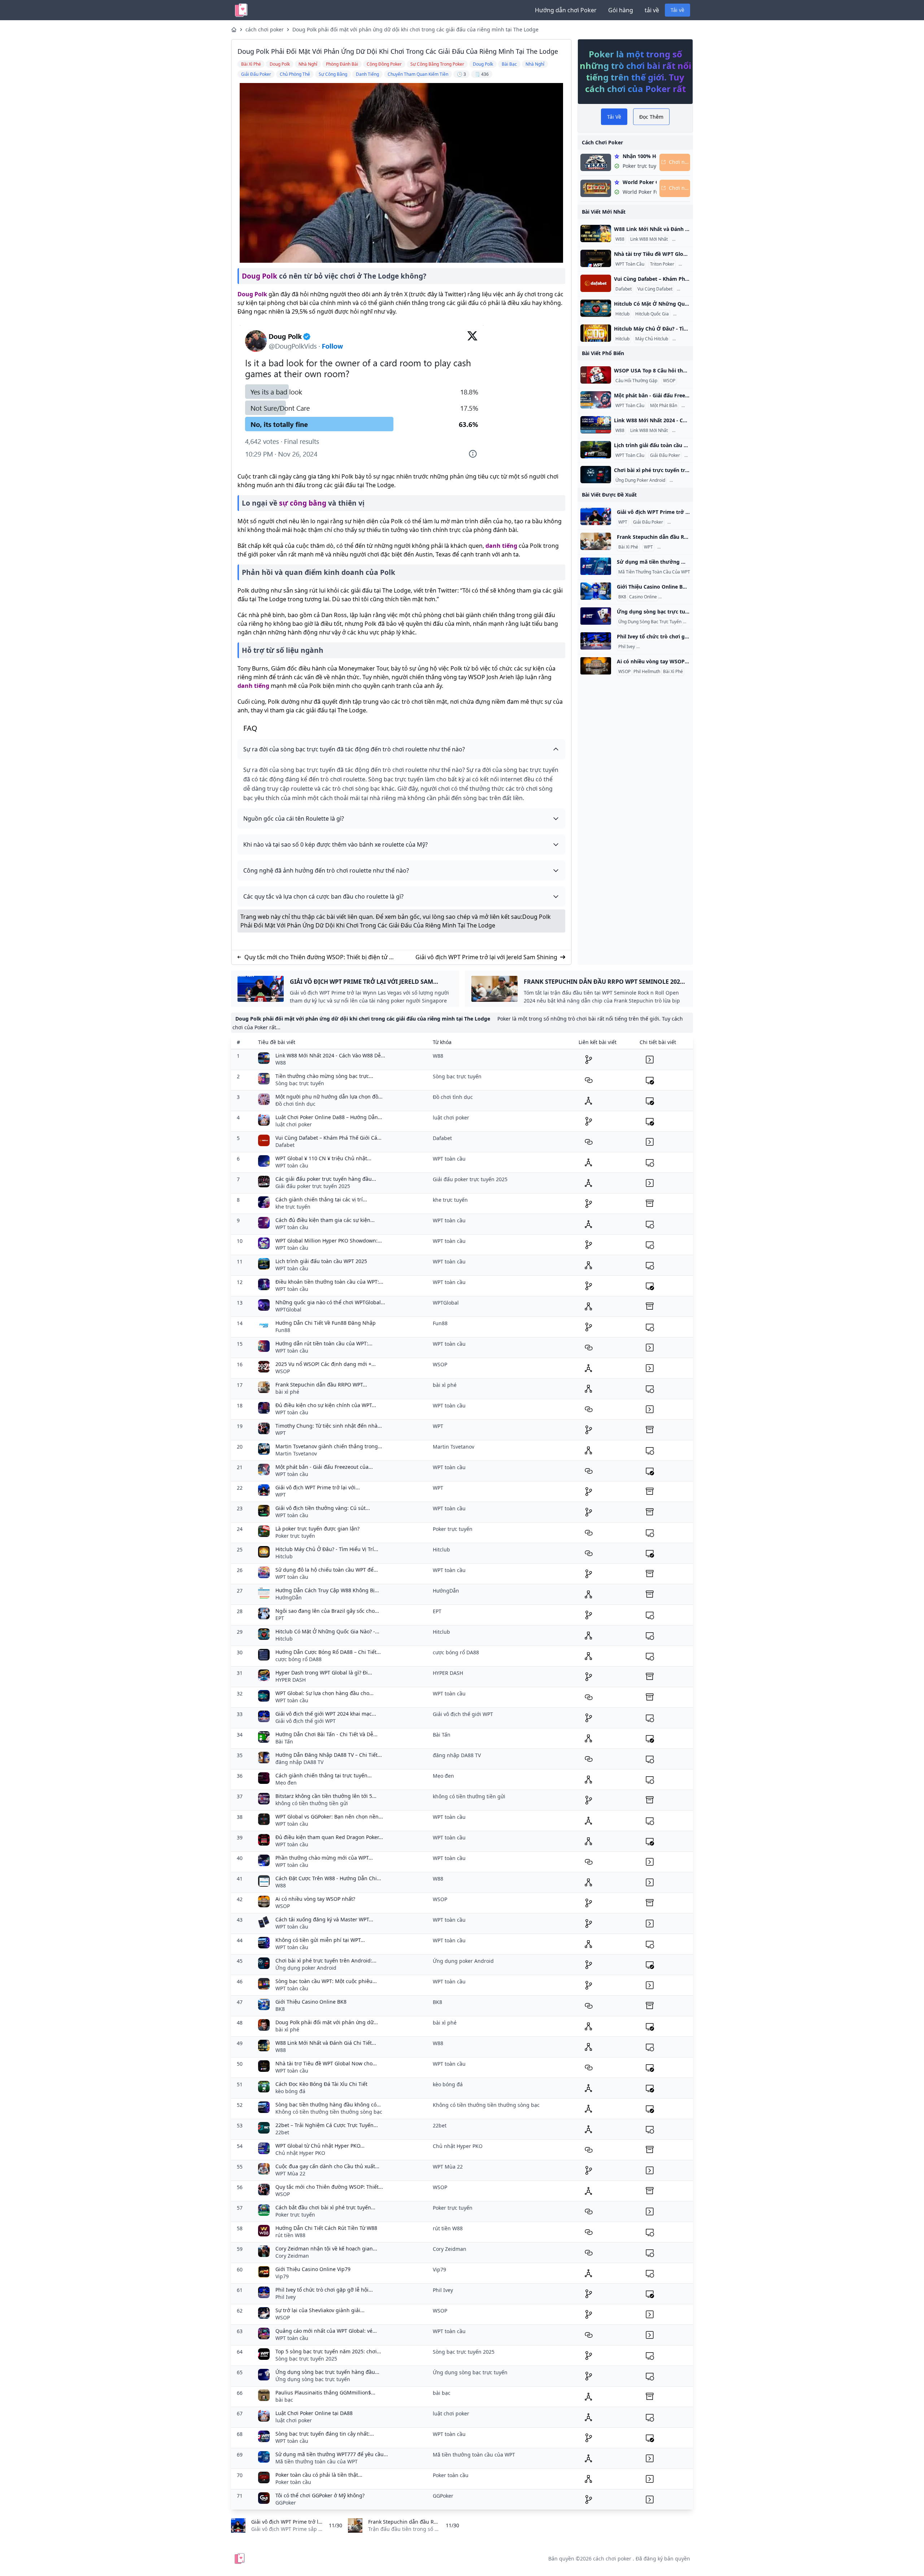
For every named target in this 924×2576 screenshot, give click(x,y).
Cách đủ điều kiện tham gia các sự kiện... (325, 1220)
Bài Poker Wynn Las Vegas (664, 647)
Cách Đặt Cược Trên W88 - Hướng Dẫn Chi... (328, 1878)
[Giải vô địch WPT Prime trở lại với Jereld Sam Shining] (596, 516)
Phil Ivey (627, 647)
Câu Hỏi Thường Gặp (636, 381)
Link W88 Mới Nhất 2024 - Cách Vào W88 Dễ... (330, 1055)
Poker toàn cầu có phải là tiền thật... (319, 2475)
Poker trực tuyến (295, 1536)
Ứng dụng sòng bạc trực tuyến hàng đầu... (327, 2372)
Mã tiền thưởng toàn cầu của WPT (317, 2461)
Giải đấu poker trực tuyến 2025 (313, 1186)
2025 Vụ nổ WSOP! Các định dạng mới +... (326, 1364)
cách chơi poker (265, 29)
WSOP (669, 381)
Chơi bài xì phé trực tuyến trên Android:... (326, 1961)
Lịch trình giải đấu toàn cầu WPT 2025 (321, 1261)
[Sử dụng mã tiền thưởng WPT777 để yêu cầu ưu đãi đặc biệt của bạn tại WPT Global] (596, 566)
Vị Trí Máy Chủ (688, 339)
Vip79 (282, 2276)
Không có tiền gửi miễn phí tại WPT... (320, 1940)
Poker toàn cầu (293, 2482)
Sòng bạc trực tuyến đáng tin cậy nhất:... (325, 2434)
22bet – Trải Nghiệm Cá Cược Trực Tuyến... (327, 2125)
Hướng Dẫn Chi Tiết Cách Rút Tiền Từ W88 (326, 2228)
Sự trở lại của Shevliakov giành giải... (320, 2310)
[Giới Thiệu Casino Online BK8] (596, 591)
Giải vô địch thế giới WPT (306, 1721)
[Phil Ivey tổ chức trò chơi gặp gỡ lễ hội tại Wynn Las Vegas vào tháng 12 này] (596, 641)
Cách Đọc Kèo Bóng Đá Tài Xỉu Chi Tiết (321, 2084)
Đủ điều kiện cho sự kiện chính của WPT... (326, 1405)
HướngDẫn (289, 1597)
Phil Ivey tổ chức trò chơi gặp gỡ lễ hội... (324, 2290)
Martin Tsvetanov (296, 1453)
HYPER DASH (291, 1680)
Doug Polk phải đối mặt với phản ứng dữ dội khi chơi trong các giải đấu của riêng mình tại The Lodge (415, 29)
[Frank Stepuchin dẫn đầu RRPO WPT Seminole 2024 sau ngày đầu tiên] (596, 541)
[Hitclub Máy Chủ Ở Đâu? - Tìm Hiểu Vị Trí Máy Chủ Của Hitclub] (596, 333)
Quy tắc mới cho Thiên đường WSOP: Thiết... (329, 2187)
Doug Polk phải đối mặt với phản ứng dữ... (327, 2022)
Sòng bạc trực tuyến (300, 1083)
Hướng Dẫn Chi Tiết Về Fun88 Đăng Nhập (326, 1323)
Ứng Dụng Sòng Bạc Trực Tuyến (650, 622)
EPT (280, 1618)
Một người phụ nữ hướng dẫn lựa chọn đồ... (329, 1097)
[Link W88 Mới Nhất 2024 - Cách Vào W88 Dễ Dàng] (596, 425)
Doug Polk (260, 276)
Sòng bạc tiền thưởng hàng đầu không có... (328, 2105)
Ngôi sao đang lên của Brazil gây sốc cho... (327, 1611)
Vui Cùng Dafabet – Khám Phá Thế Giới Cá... (328, 1138)
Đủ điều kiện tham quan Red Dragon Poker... (329, 1837)
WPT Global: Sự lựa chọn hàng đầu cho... (324, 1693)
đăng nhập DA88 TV (299, 1762)
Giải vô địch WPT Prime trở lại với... (318, 1487)
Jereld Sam (680, 522)
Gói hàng (621, 10)
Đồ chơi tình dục (295, 1104)
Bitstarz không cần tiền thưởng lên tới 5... (326, 1796)
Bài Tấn (284, 1741)
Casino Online (643, 597)
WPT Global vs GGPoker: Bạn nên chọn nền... (329, 1817)
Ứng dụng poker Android (306, 1968)
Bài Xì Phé (628, 547)
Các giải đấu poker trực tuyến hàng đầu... (326, 1179)
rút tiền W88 (290, 2235)
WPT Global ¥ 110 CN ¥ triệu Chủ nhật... (323, 1158)
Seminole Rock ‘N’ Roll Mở (684, 547)
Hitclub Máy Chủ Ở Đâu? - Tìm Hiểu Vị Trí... (327, 1549)
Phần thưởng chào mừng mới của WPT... (324, 1858)
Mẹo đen (286, 1783)
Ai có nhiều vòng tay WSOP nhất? (315, 1899)
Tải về (677, 10)
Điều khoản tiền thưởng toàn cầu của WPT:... (329, 1282)
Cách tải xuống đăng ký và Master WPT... (324, 1919)
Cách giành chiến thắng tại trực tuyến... (324, 1775)
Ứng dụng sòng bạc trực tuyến (313, 2379)
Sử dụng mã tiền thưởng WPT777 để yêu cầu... (332, 2454)
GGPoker (286, 2503)
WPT (623, 522)
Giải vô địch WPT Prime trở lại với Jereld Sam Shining (486, 957)
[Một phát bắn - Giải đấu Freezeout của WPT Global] (596, 400)
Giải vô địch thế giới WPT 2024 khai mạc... (326, 1714)
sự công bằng (303, 503)
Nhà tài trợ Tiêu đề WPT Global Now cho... (326, 2063)
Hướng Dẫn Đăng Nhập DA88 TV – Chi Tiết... (329, 1755)
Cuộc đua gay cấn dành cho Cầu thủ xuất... (327, 2166)
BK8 (622, 597)
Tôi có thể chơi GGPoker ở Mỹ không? (320, 2495)
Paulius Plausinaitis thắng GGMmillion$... (325, 2392)
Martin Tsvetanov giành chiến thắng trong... (329, 1446)
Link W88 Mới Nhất (649, 239)
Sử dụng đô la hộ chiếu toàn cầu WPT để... (327, 1570)
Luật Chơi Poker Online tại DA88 (314, 2413)
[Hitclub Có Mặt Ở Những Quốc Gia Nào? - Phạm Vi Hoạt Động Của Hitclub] (596, 308)
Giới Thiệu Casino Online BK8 (311, 2002)
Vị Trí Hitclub (687, 314)
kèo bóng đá (290, 2091)
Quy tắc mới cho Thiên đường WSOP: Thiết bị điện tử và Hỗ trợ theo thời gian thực (320, 957)
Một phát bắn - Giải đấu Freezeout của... (324, 1467)
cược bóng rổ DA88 (298, 1659)
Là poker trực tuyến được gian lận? (317, 1529)
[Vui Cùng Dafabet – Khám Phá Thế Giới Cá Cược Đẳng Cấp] (596, 283)
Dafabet (624, 289)
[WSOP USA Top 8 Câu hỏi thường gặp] (596, 375)
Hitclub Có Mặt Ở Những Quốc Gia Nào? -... (327, 1631)
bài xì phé (287, 1392)
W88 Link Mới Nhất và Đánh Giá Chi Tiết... (326, 2043)
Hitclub (622, 314)
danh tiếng (501, 546)
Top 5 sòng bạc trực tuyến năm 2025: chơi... (328, 2351)
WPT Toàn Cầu (630, 264)
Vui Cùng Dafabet (655, 289)
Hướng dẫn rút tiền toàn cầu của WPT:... (324, 1343)
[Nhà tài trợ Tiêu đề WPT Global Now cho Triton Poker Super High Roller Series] (596, 258)
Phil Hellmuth (647, 672)
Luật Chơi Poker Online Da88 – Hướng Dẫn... (329, 1117)
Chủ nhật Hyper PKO (300, 2153)
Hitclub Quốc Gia (652, 314)
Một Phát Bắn (664, 406)
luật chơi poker (294, 1124)
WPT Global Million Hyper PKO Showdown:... (329, 1241)
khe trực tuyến (293, 1207)
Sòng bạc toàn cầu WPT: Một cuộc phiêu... (326, 1981)
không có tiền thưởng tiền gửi (312, 1803)
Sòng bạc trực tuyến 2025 (306, 2359)
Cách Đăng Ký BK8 (678, 597)
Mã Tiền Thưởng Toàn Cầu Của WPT (654, 572)
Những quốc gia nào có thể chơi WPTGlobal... (330, 1302)
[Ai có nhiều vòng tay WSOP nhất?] (596, 666)
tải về (652, 10)
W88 (620, 239)
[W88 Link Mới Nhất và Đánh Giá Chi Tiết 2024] (596, 233)
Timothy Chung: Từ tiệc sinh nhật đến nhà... (329, 1426)
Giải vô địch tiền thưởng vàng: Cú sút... (323, 1508)
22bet (282, 2132)
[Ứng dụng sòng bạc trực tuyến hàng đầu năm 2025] (596, 616)
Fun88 (283, 1330)
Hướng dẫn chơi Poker (566, 10)
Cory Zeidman (292, 2256)
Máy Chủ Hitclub (652, 339)
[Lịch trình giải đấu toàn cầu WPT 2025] (596, 450)
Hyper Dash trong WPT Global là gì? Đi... (324, 1673)
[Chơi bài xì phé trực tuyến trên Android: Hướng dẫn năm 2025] (596, 475)
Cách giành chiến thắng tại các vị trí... (321, 1199)
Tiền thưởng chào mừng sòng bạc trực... (324, 1076)
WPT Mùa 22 (290, 2173)
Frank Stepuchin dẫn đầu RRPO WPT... (321, 1385)
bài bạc (284, 2400)
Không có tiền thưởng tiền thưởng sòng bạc (329, 2112)
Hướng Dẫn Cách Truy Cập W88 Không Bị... (327, 1590)
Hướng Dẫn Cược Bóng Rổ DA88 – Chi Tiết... (328, 1652)
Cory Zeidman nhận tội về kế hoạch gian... (326, 2248)
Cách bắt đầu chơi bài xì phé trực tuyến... (325, 2207)
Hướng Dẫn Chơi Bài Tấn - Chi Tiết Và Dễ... (326, 1734)
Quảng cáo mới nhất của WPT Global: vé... (326, 2331)
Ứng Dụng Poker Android (640, 480)
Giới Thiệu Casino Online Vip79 (313, 2269)
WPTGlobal (288, 1309)
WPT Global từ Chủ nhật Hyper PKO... (320, 2146)
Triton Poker (662, 264)
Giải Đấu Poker (665, 455)
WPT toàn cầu (292, 1165)
